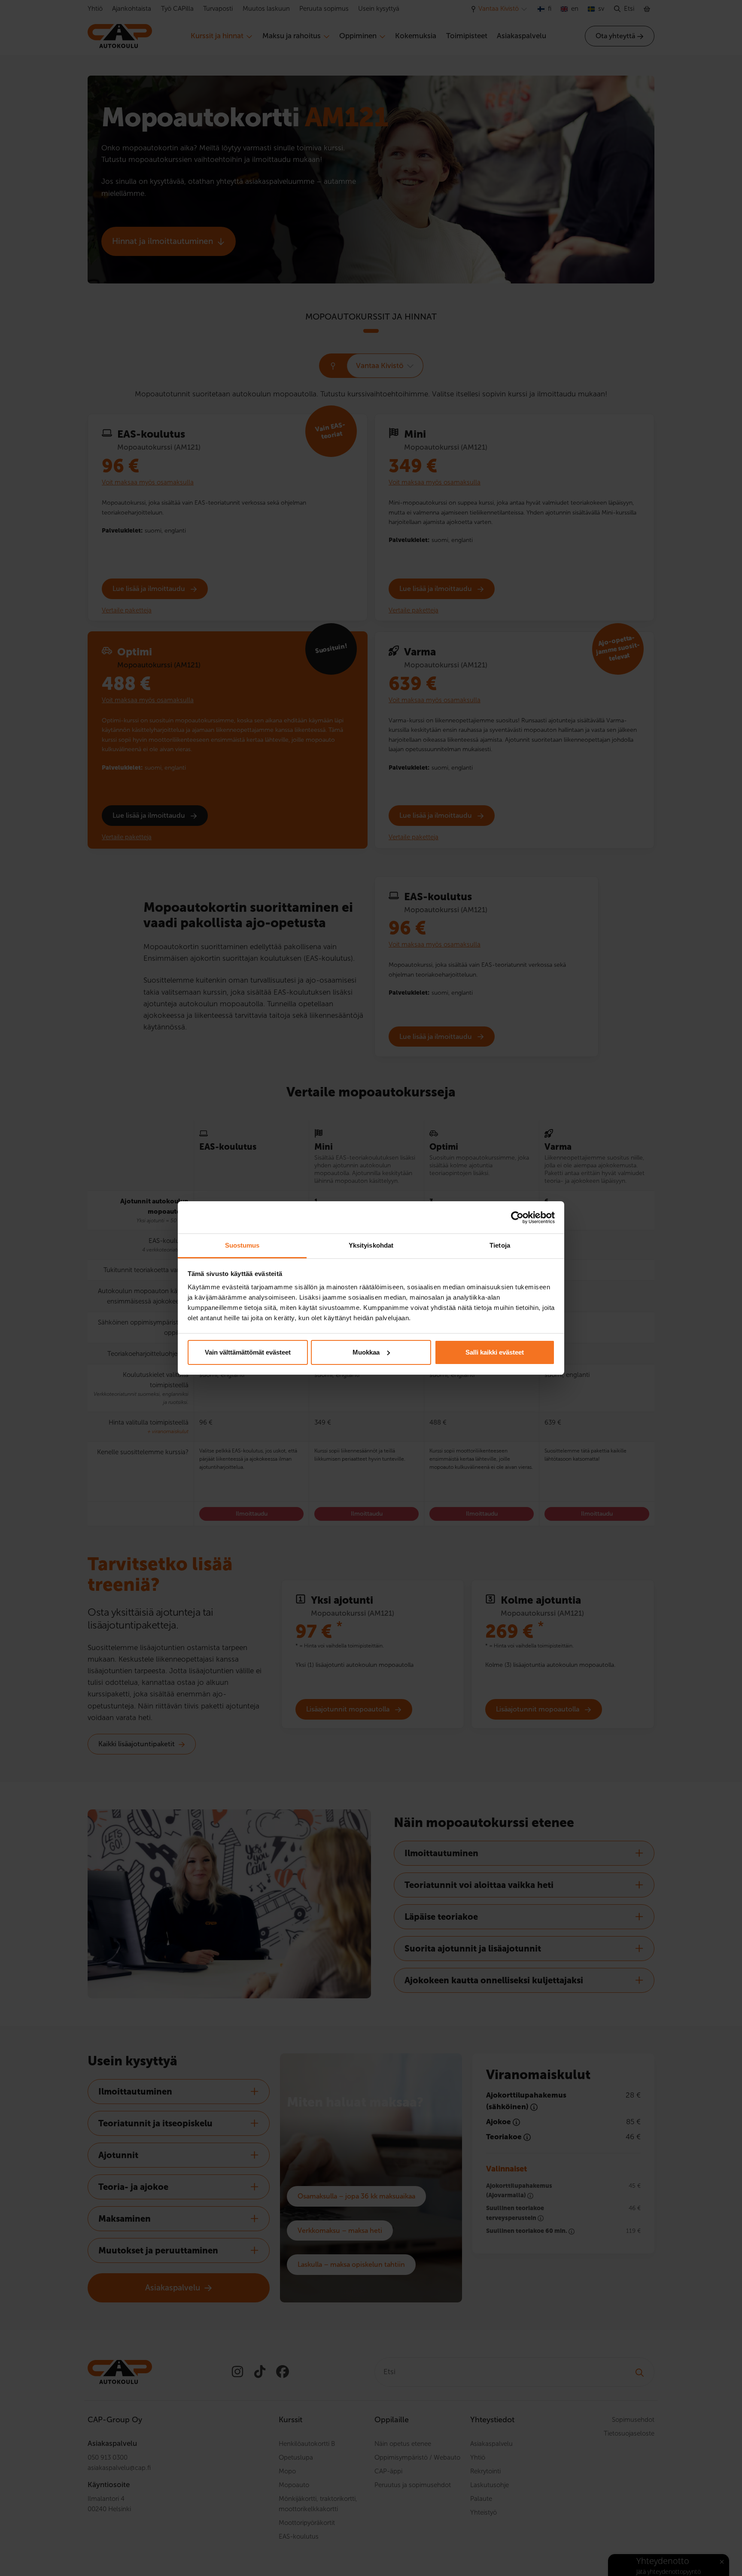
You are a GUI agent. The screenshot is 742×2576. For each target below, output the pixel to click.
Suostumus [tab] (242, 1245)
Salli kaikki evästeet (495, 1352)
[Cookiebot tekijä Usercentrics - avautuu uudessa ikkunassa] (517, 1218)
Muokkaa (366, 1352)
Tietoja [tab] (500, 1245)
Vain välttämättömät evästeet (248, 1352)
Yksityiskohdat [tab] (371, 1245)
